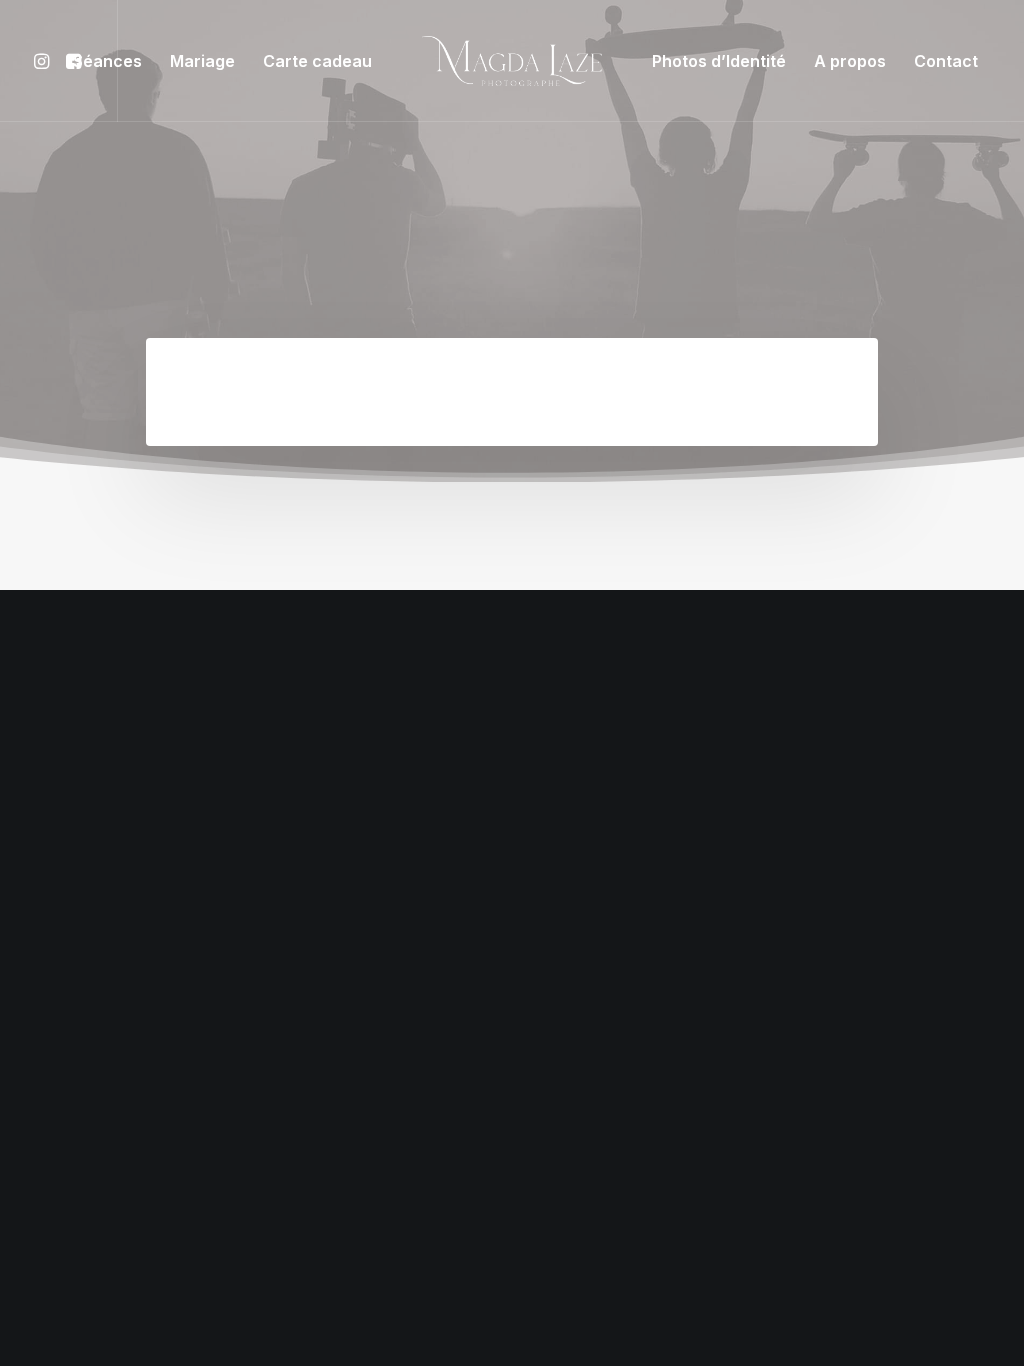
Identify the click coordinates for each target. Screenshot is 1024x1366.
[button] (44, 61)
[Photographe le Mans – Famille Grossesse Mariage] (512, 61)
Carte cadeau (317, 61)
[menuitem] (44, 61)
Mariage (202, 61)
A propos (850, 61)
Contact (946, 61)
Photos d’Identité (719, 61)
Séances (107, 61)
